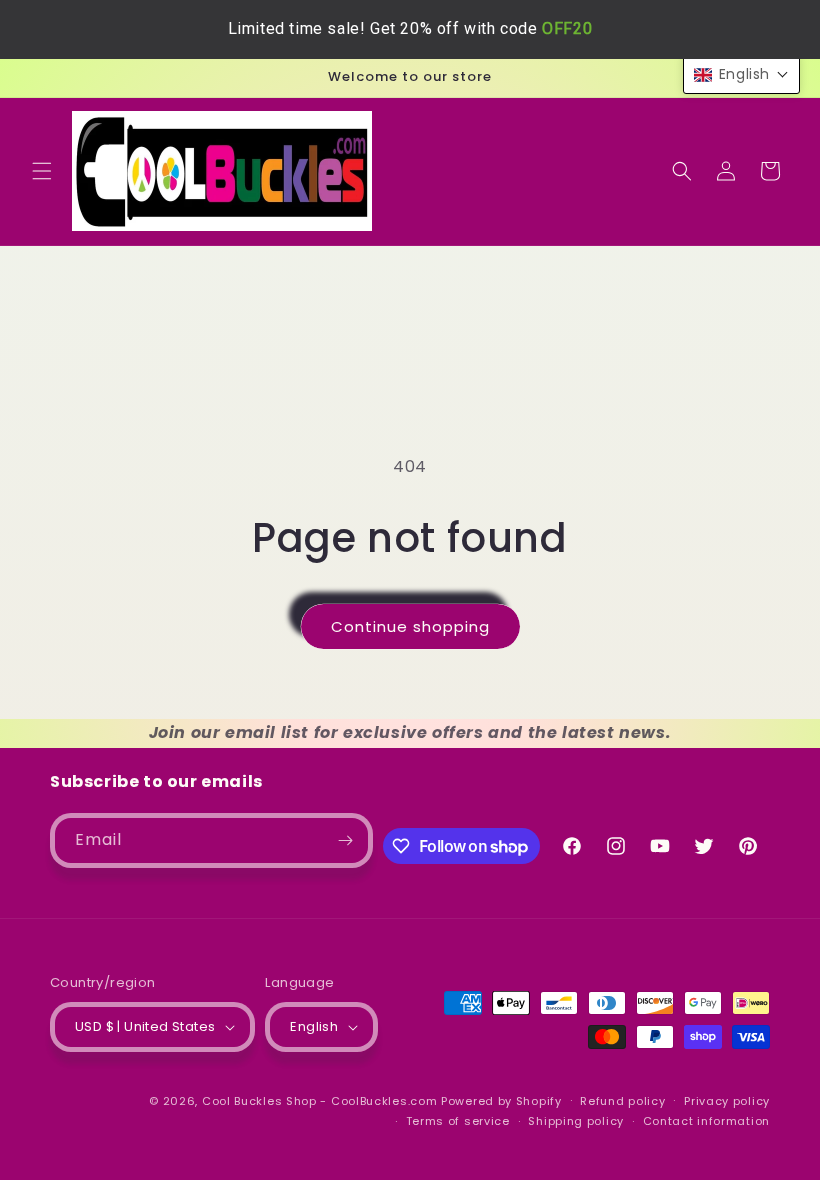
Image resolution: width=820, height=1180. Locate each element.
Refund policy (622, 1101)
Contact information (706, 1121)
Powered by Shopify (501, 1101)
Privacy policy (727, 1101)
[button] (42, 171)
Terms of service (458, 1121)
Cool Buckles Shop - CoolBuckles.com (320, 1101)
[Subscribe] (346, 840)
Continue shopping (410, 626)
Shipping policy (576, 1121)
